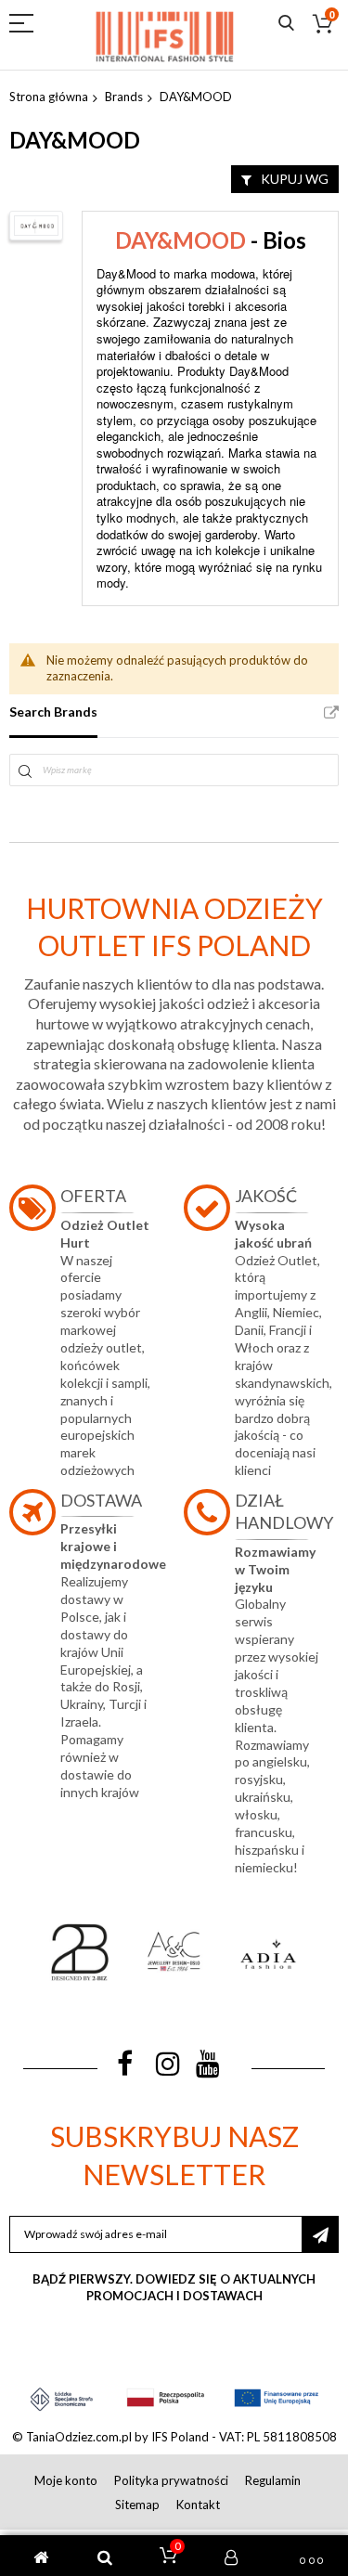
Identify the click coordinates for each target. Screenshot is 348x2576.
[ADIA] (268, 1952)
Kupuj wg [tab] (295, 179)
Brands (124, 97)
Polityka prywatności (171, 2480)
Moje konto (66, 2480)
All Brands (331, 713)
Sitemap (137, 2505)
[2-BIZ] (80, 1952)
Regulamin (273, 2480)
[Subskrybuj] (320, 2234)
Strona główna (49, 97)
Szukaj (286, 24)
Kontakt (198, 2505)
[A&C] (174, 1952)
